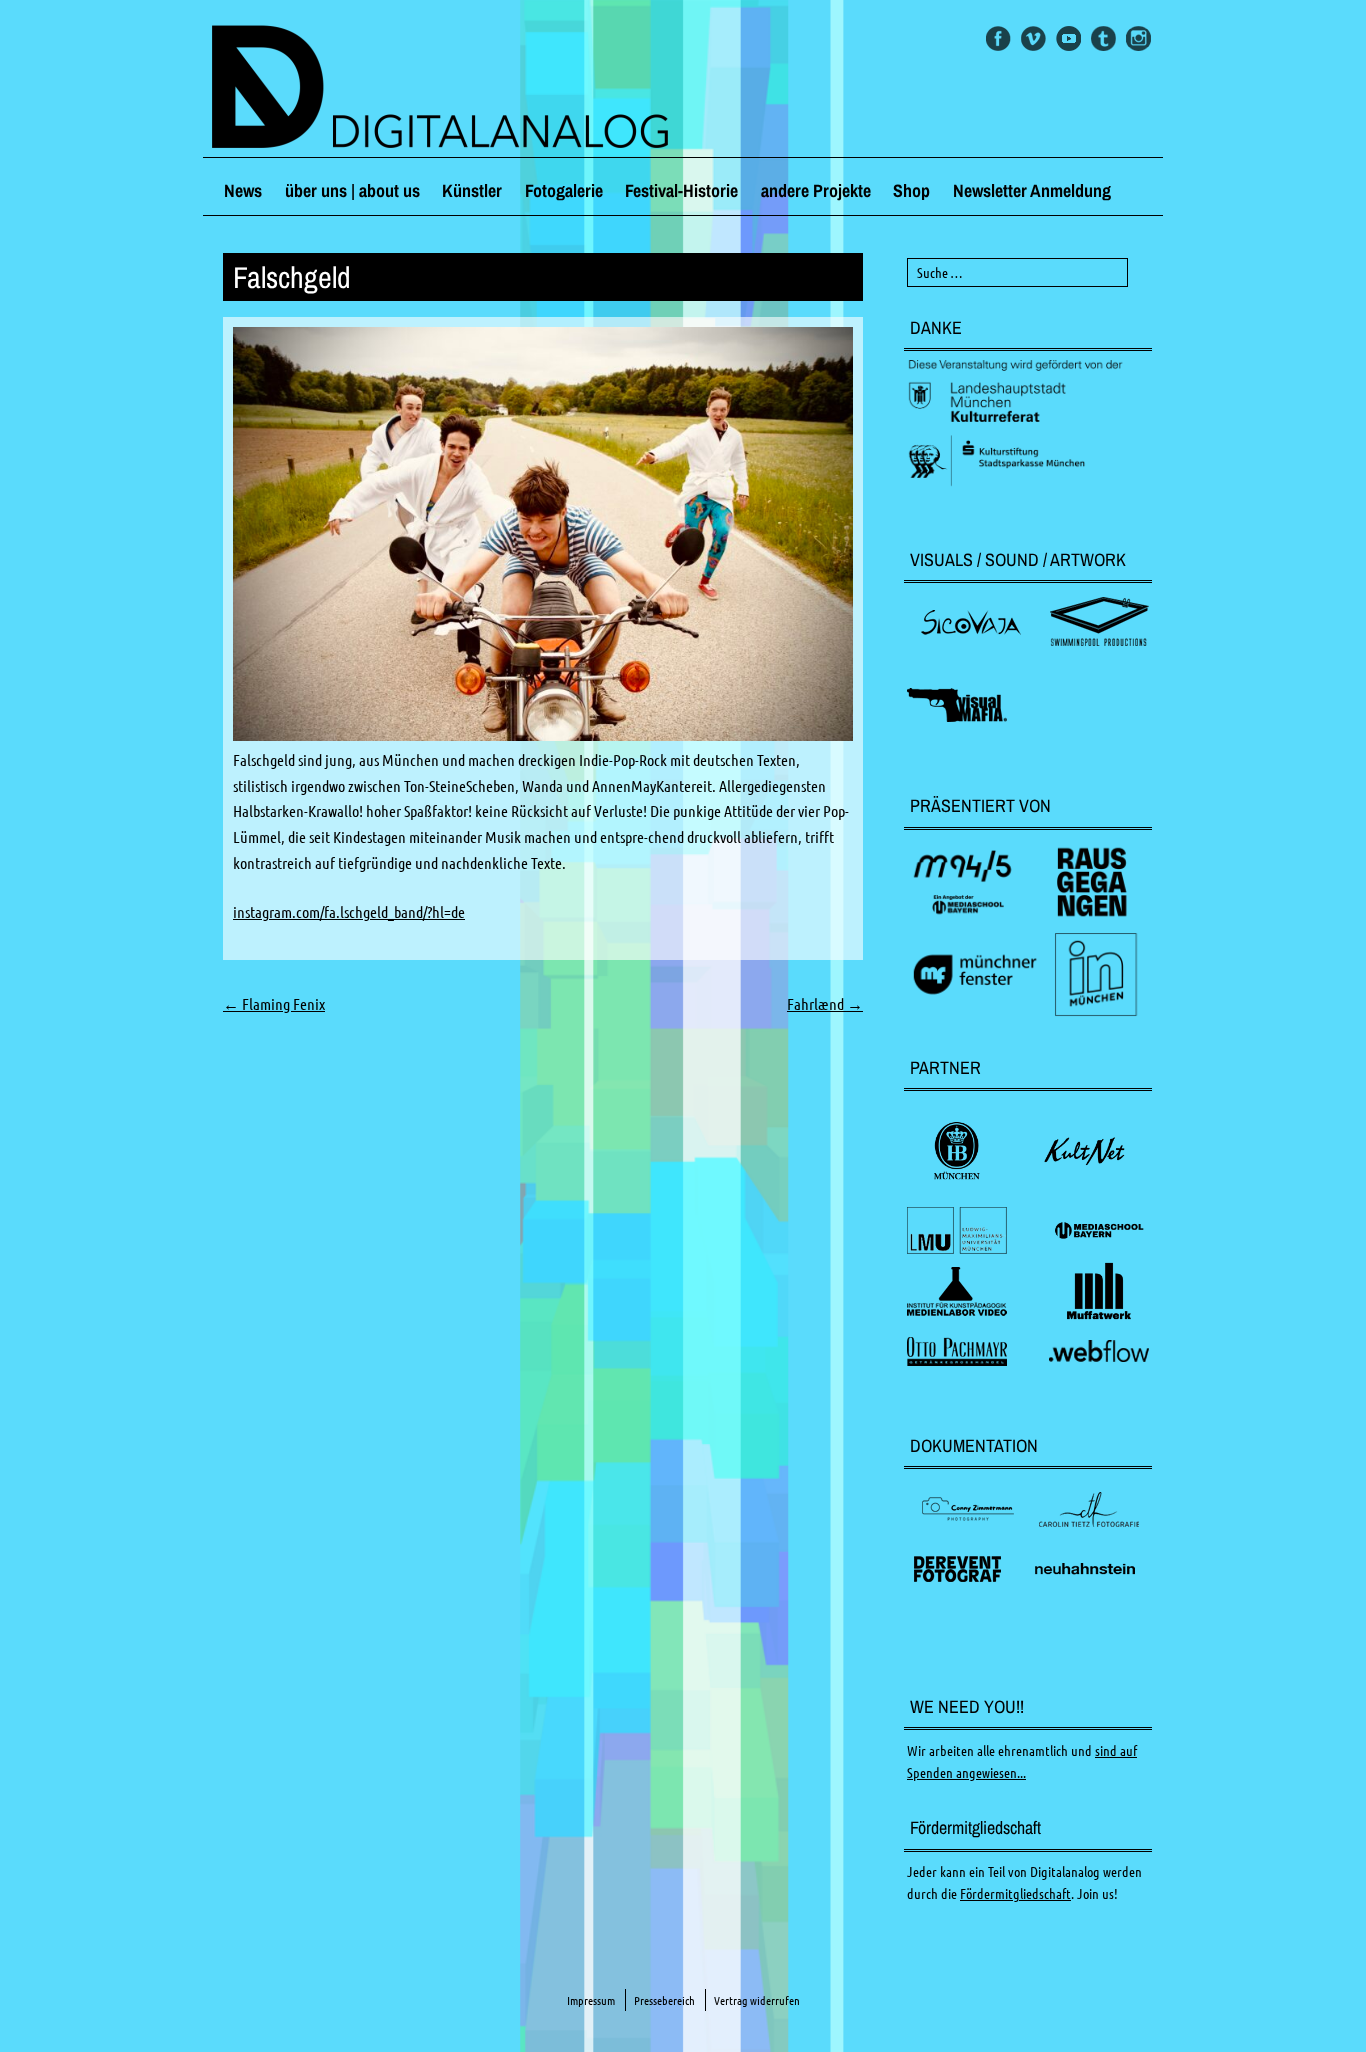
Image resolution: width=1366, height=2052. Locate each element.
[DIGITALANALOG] (683, 89)
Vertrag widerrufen (757, 2000)
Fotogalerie (564, 190)
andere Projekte (816, 190)
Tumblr (1103, 38)
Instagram (1138, 38)
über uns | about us (352, 190)
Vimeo (1033, 38)
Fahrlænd (825, 1004)
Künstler (472, 190)
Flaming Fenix (274, 1004)
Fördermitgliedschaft (1015, 1894)
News (243, 190)
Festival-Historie (681, 190)
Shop (911, 190)
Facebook (998, 38)
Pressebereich (664, 2000)
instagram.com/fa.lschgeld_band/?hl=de (349, 912)
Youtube (1068, 38)
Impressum (591, 2000)
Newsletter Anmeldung (1032, 190)
